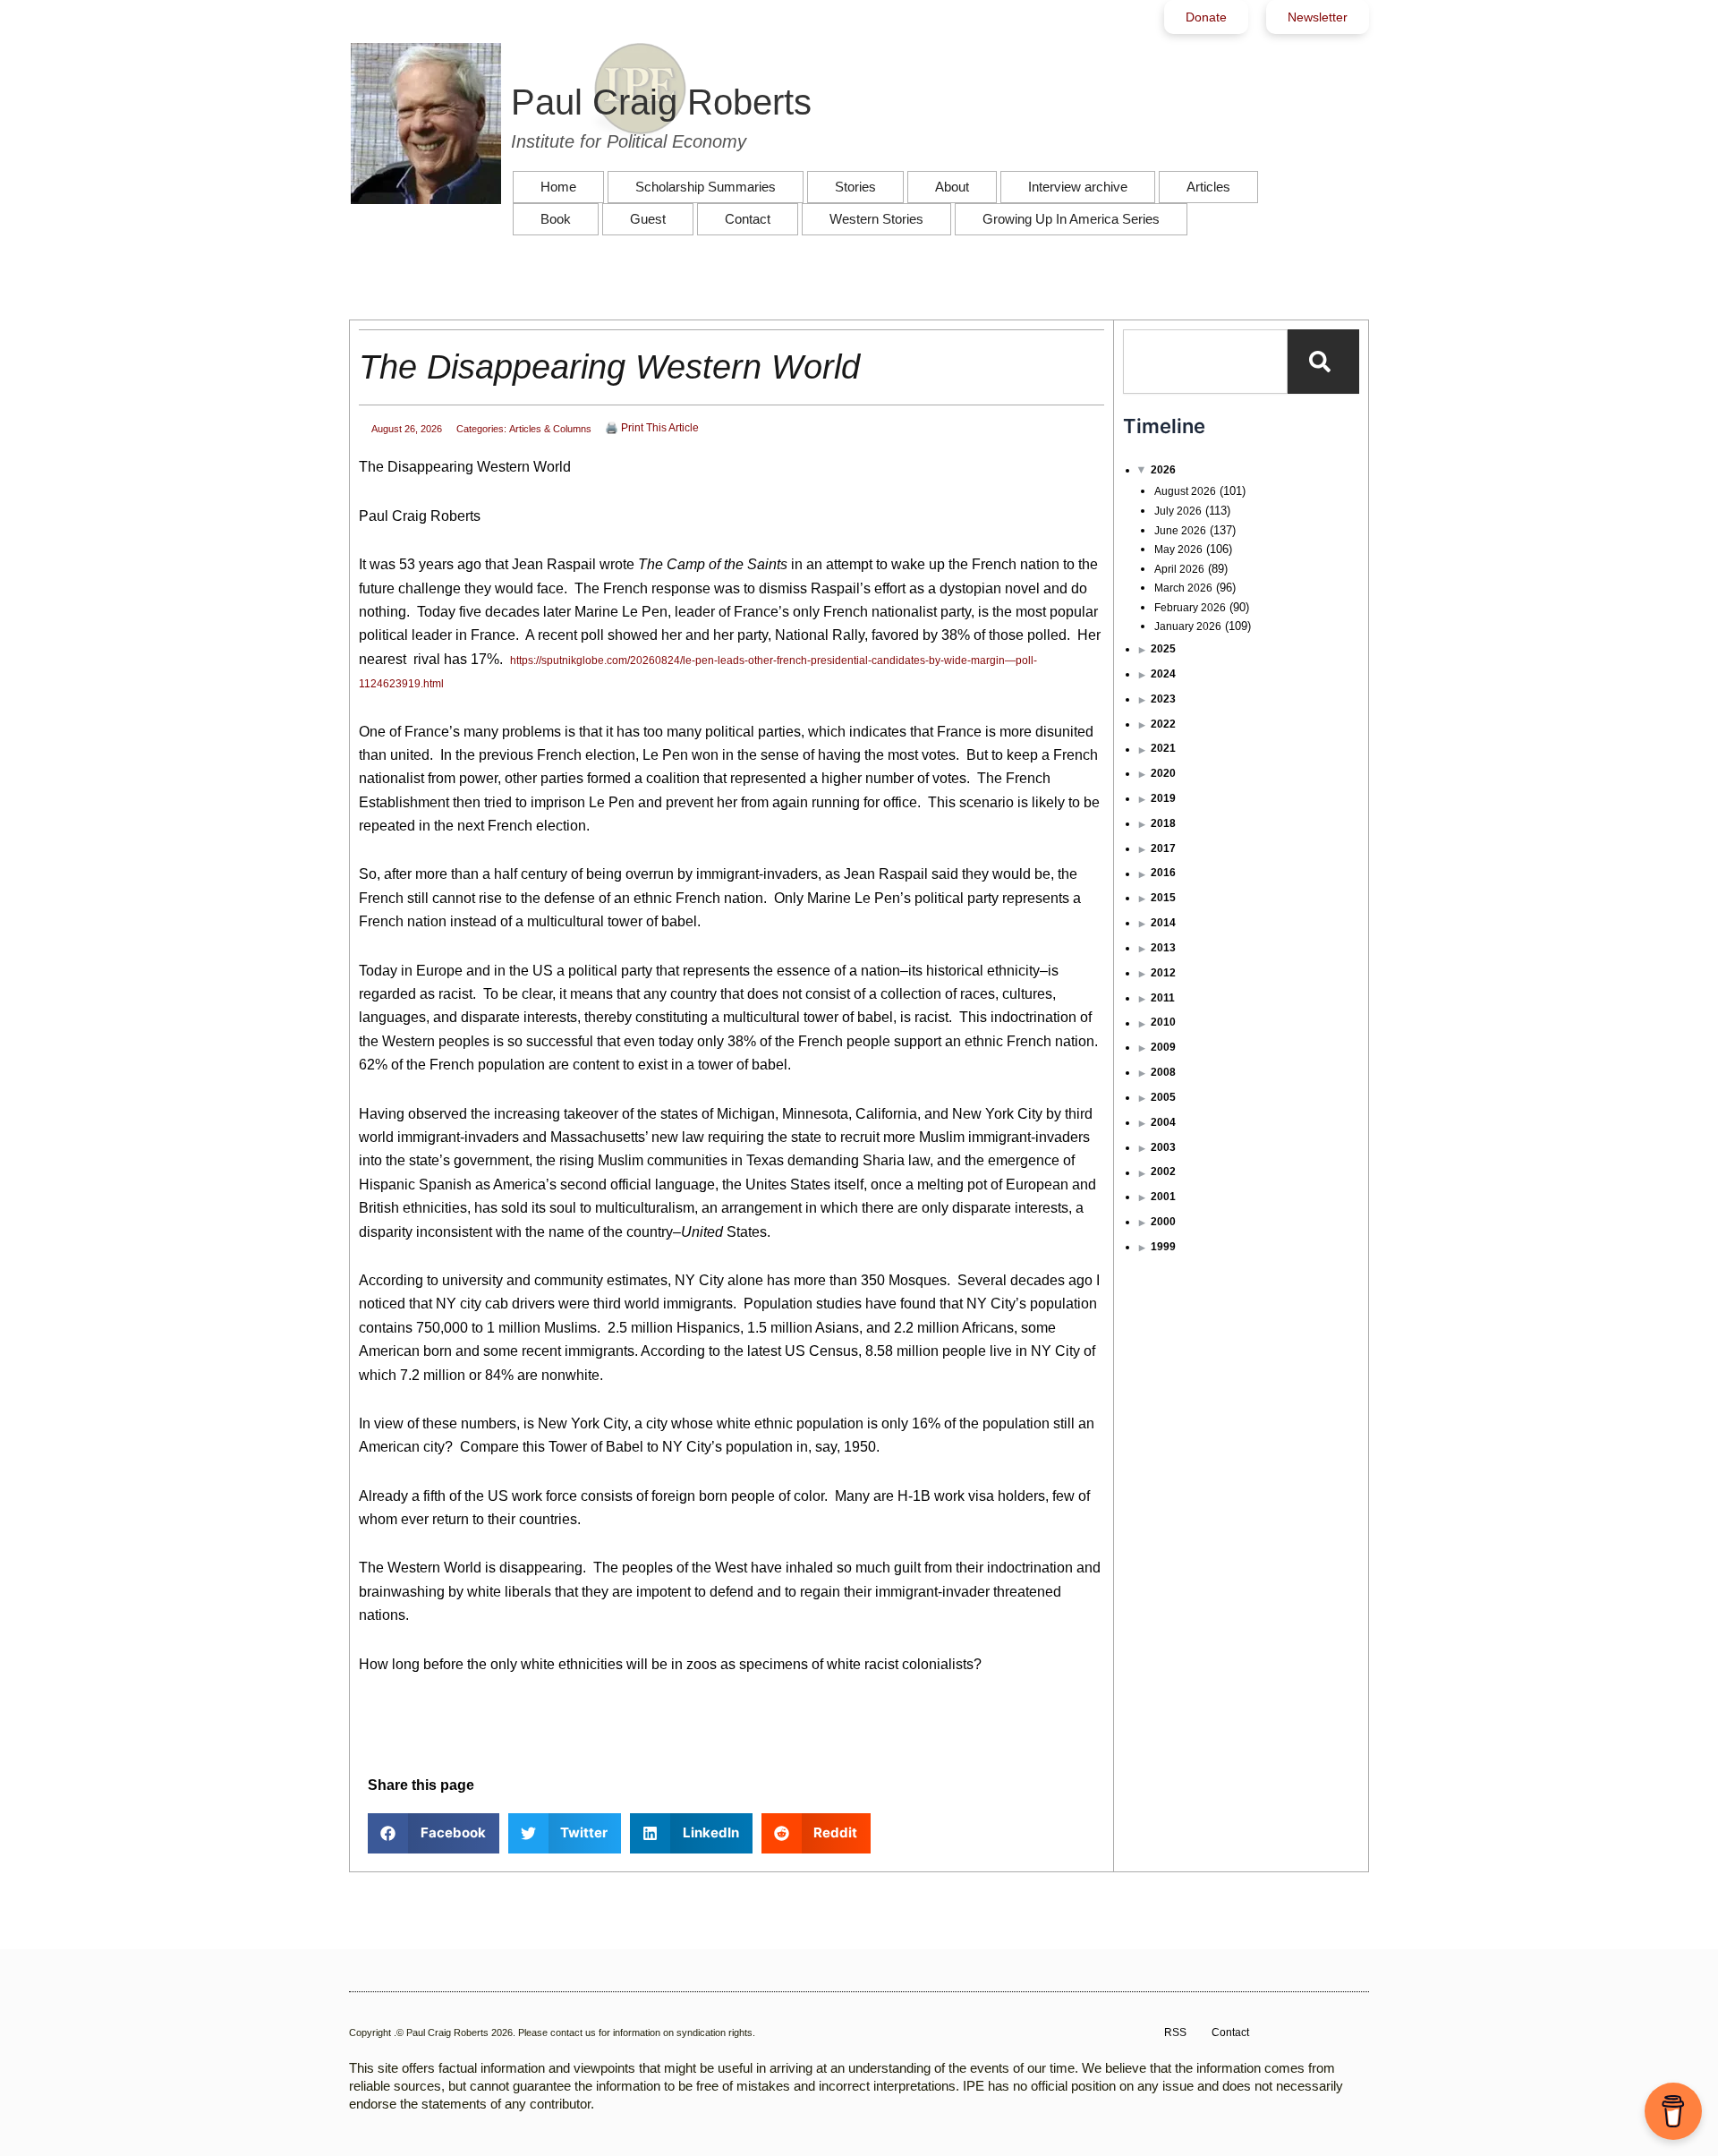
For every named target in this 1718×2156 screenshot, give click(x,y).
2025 (1163, 649)
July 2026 (1178, 511)
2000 (1163, 1222)
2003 (1163, 1147)
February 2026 (1190, 608)
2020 (1163, 773)
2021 (1163, 748)
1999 (1163, 1247)
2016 (1163, 873)
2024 (1163, 674)
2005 (1163, 1097)
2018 (1163, 823)
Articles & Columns (550, 429)
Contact (748, 219)
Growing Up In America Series (1071, 219)
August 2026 (1185, 491)
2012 (1163, 973)
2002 (1163, 1172)
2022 (1163, 724)
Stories (855, 187)
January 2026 (1188, 626)
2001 (1163, 1197)
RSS (1175, 2032)
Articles (1208, 187)
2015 (1163, 898)
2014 (1163, 923)
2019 (1163, 798)
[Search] (1323, 362)
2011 (1163, 998)
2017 (1163, 848)
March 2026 (1183, 588)
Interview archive (1078, 187)
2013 (1163, 948)
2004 (1163, 1122)
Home (558, 187)
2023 (1163, 699)
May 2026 (1178, 550)
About (952, 187)
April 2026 (1179, 569)
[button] (434, 1833)
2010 (1163, 1022)
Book (556, 219)
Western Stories (876, 219)
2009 (1163, 1047)
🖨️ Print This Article (652, 428)
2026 (1163, 470)
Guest (648, 219)
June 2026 (1180, 531)
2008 (1163, 1072)
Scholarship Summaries (706, 187)
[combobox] (1205, 362)
